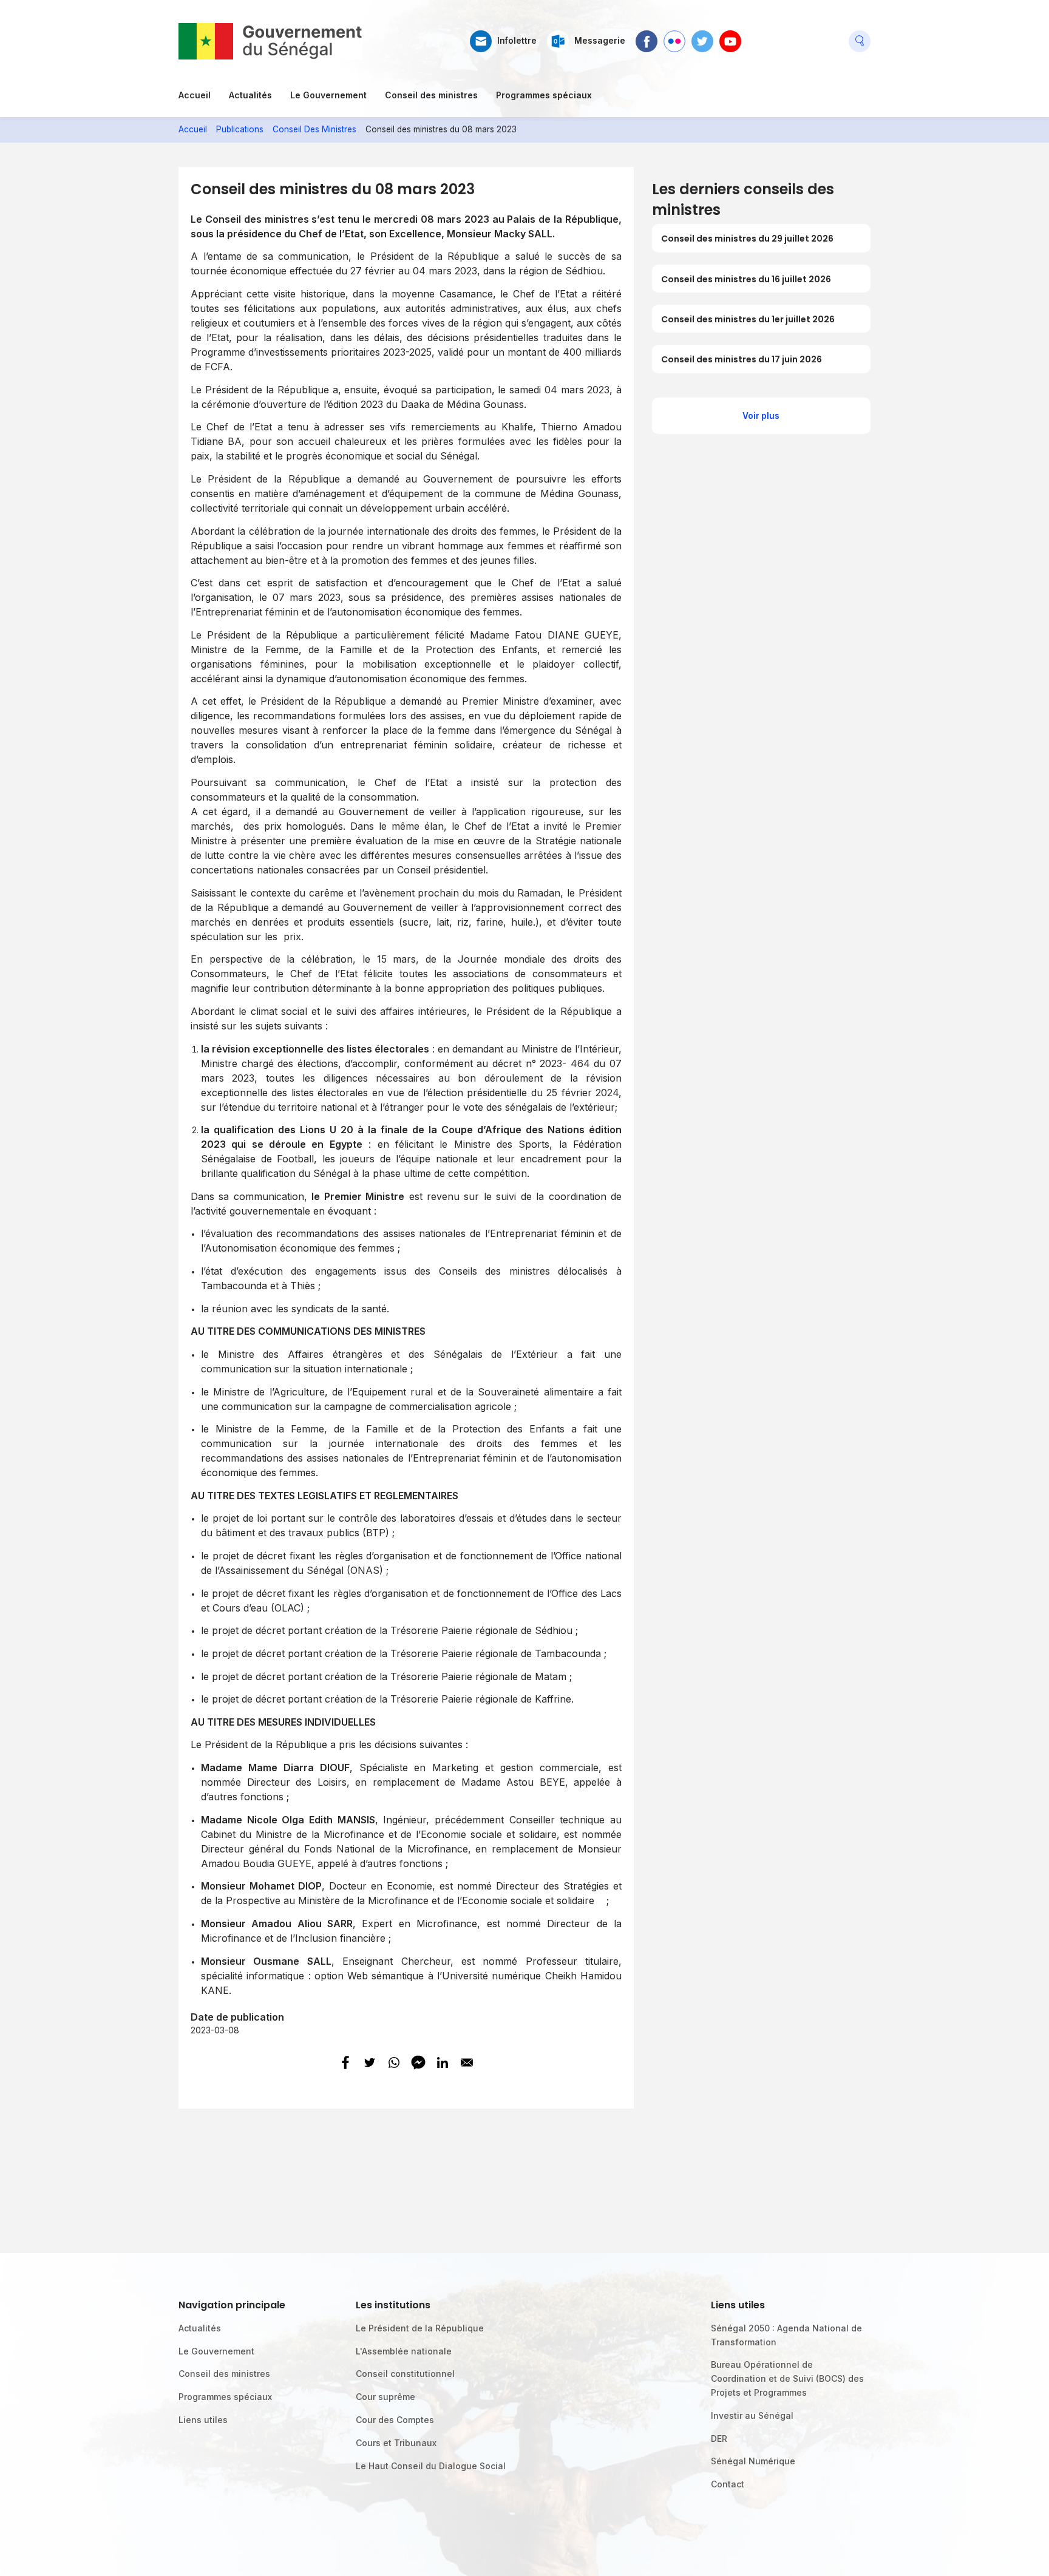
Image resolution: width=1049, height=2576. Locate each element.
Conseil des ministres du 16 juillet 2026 (746, 279)
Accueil (195, 95)
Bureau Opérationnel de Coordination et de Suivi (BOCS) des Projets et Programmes (787, 2378)
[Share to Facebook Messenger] (418, 2062)
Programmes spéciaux (544, 95)
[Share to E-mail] (467, 2062)
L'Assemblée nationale (404, 2351)
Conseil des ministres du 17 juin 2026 (742, 359)
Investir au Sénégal (752, 2415)
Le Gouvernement (328, 95)
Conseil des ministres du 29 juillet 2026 (747, 239)
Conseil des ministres (431, 95)
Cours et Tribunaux (396, 2443)
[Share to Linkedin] (443, 2062)
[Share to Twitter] (370, 2062)
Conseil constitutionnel (405, 2374)
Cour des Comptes (395, 2420)
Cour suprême (385, 2397)
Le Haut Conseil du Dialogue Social (431, 2466)
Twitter (702, 36)
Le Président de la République (420, 2328)
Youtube (730, 36)
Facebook (647, 36)
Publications (240, 129)
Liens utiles (203, 2420)
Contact (728, 2484)
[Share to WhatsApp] (394, 2062)
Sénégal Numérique (753, 2461)
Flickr (674, 36)
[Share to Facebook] (345, 2062)
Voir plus (761, 416)
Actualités (250, 95)
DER (719, 2439)
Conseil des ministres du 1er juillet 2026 (748, 319)
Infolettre (517, 41)
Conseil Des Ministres (314, 129)
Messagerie (600, 41)
